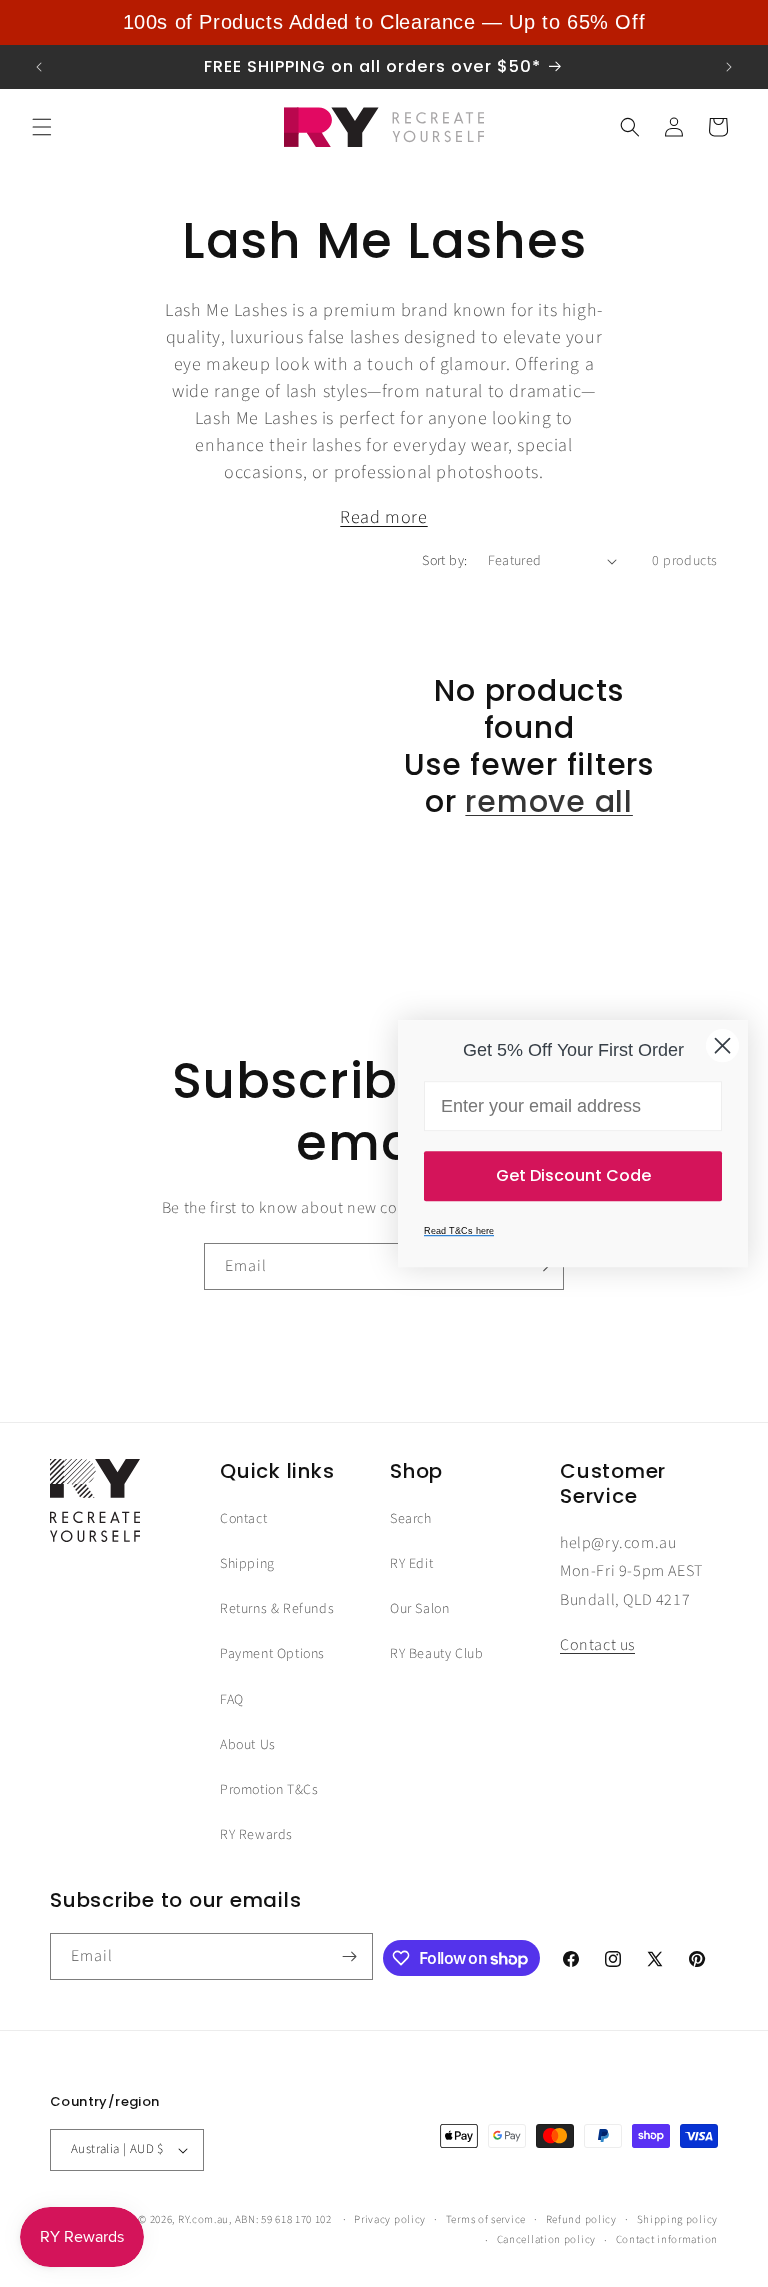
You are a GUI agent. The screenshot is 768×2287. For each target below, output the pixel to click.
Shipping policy (678, 2219)
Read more (383, 517)
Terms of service (486, 2219)
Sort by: (444, 561)
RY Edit (411, 1564)
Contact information (667, 2239)
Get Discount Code (573, 1175)
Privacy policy (390, 2219)
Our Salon (419, 1609)
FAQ (232, 1700)
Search (411, 1519)
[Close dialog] (722, 1045)
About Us (248, 1745)
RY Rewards (256, 1835)
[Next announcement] (729, 67)
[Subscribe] (350, 1956)
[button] (42, 127)
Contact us (597, 1645)
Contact (243, 1519)
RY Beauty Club (436, 1654)
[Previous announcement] (39, 67)
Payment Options (272, 1654)
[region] (384, 22)
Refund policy (581, 2219)
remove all (549, 801)
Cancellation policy (546, 2239)
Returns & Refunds (277, 1609)
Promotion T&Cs (269, 1790)
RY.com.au (203, 2219)
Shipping (247, 1564)
